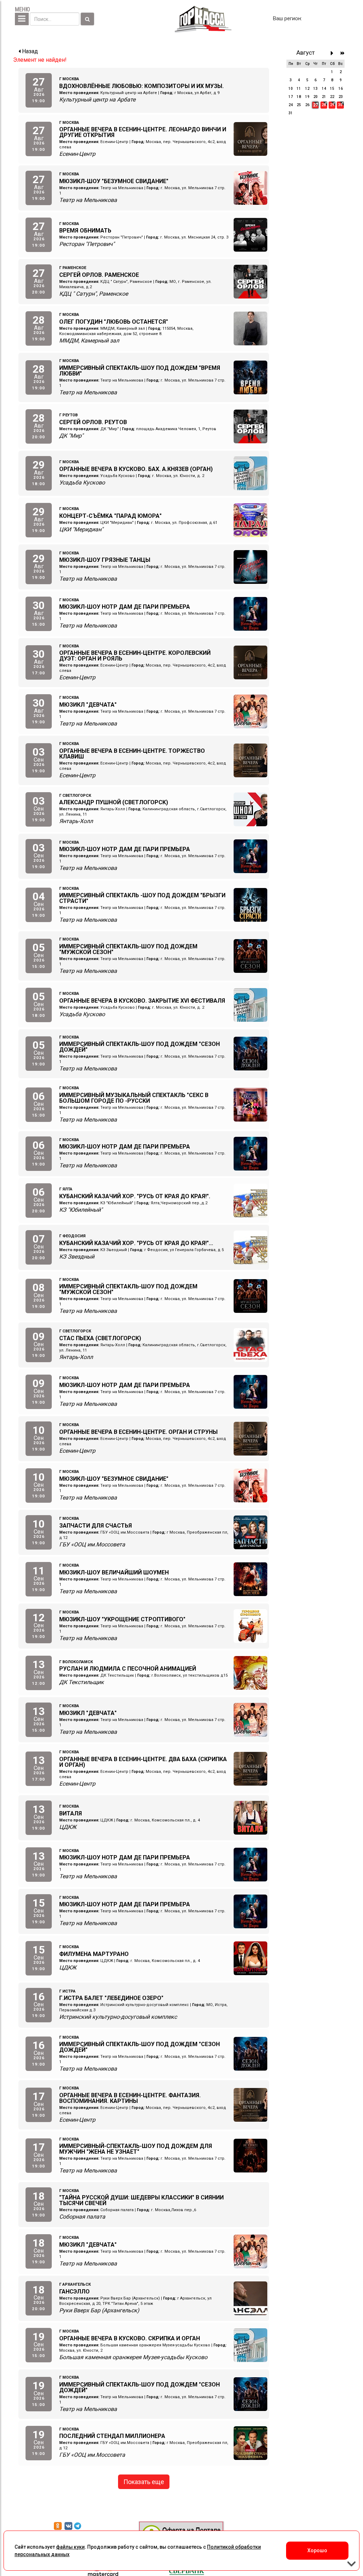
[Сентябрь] (334, 53)
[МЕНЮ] (22, 19)
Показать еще (144, 2482)
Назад (29, 51)
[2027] (343, 53)
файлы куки (70, 2547)
